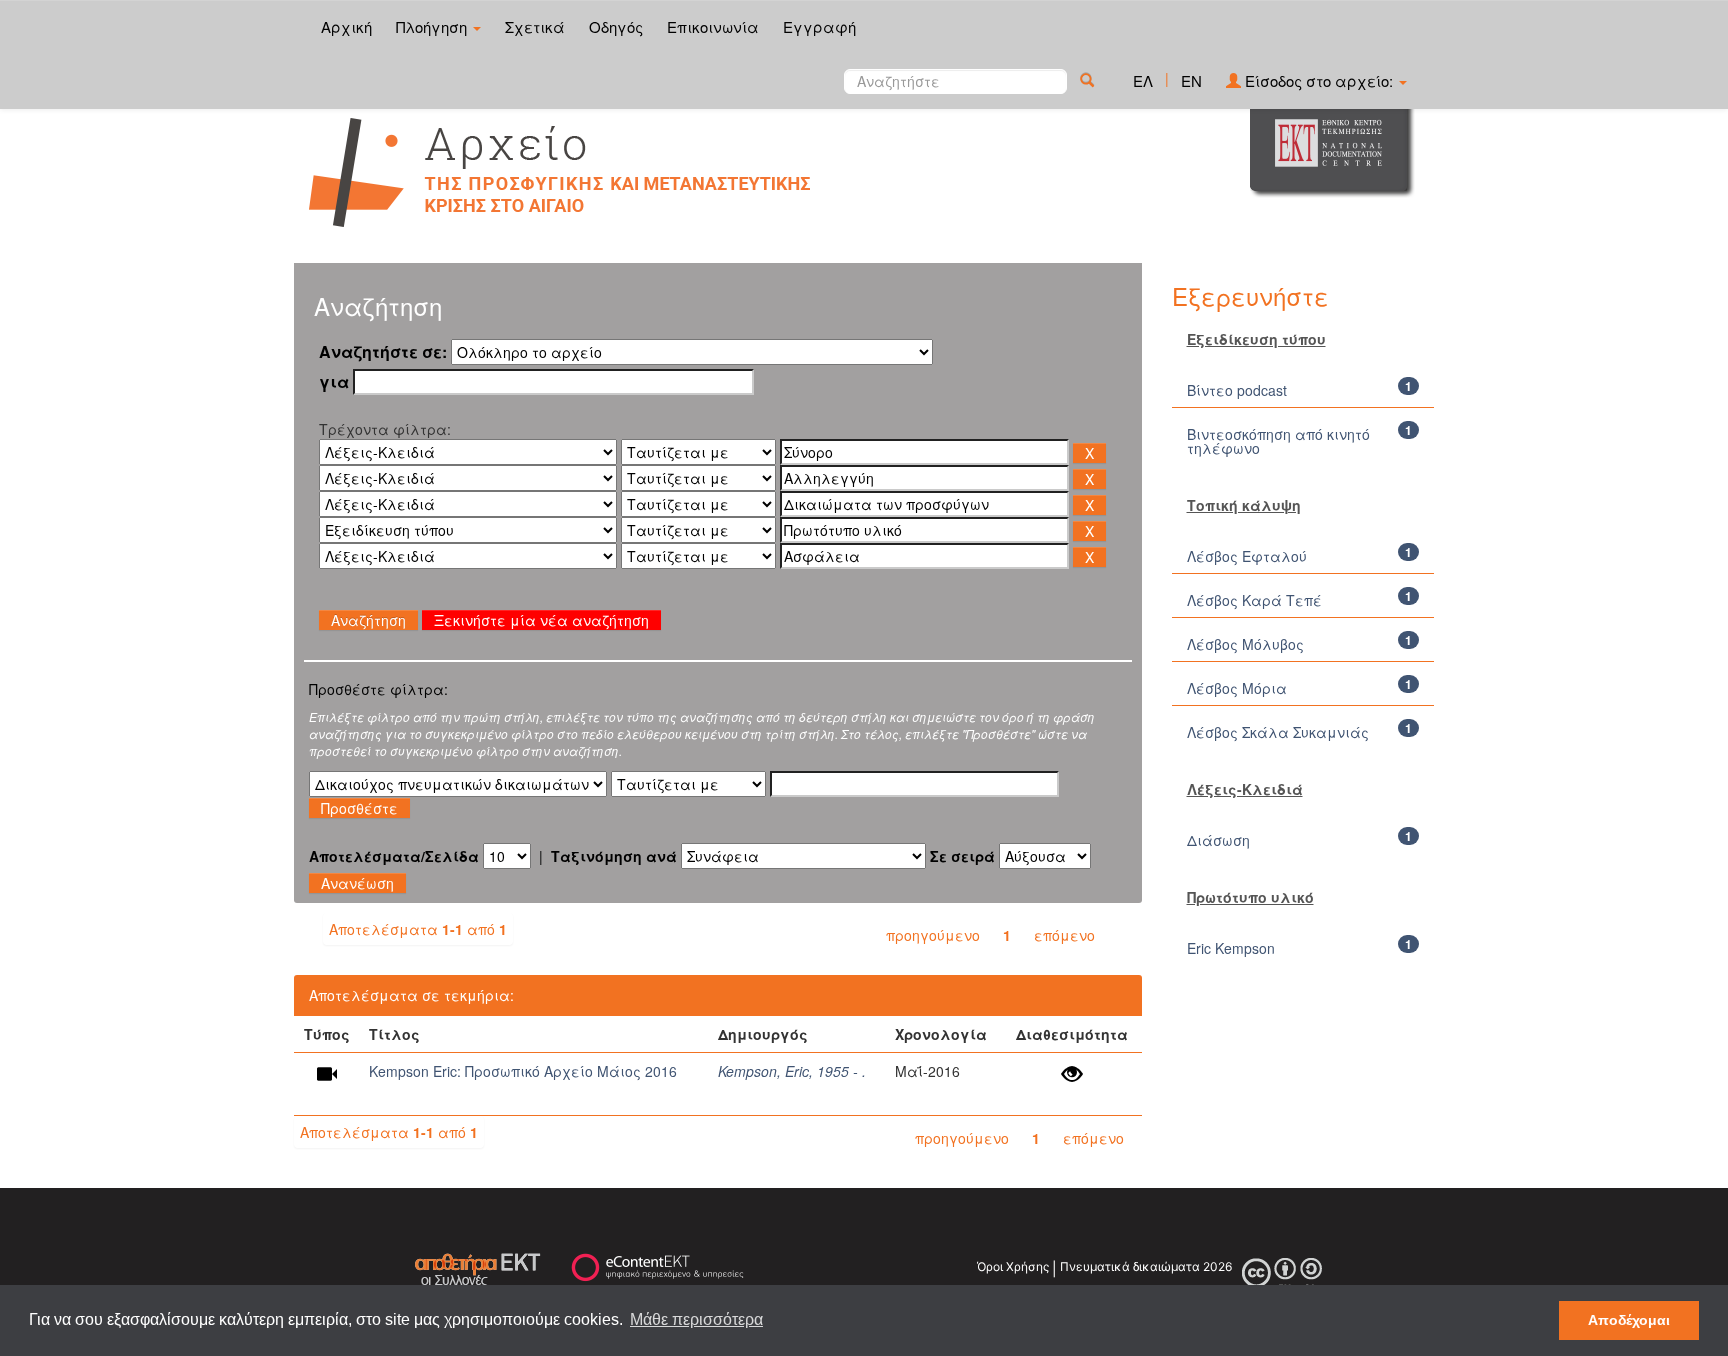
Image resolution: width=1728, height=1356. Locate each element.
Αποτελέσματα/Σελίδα (394, 856)
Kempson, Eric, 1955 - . (792, 1071)
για (334, 382)
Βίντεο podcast (1237, 390)
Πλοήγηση (433, 26)
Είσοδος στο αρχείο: (1319, 80)
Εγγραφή (819, 26)
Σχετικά (535, 26)
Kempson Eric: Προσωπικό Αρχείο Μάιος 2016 (523, 1071)
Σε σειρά (962, 856)
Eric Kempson (1231, 948)
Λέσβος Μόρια (1237, 688)
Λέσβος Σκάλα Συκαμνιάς (1278, 732)
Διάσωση (1218, 840)
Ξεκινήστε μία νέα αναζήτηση (541, 620)
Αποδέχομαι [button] (1629, 1320)
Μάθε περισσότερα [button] (696, 1319)
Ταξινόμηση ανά (614, 856)
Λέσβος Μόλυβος (1245, 644)
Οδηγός (616, 26)
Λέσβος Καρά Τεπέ (1254, 600)
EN (1191, 80)
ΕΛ (1143, 80)
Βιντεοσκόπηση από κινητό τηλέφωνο (1278, 441)
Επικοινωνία (713, 26)
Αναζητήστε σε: (383, 352)
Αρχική (346, 26)
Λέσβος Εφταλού (1247, 556)
